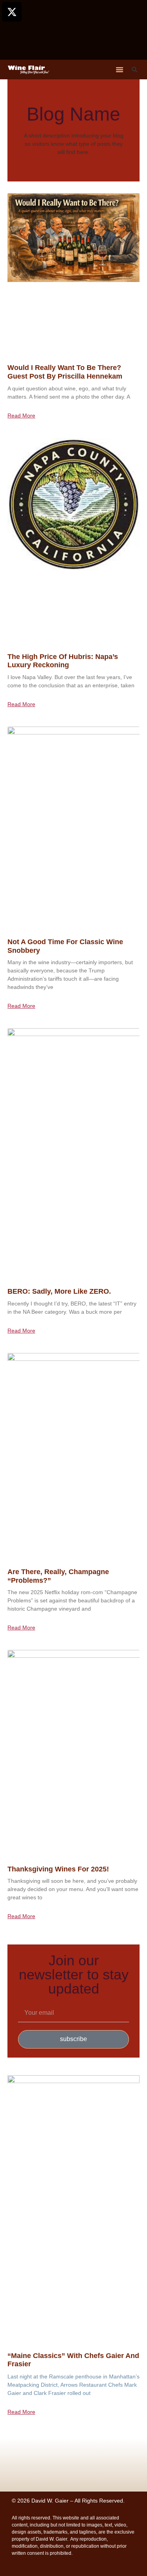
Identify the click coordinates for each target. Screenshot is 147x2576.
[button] (120, 70)
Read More (21, 416)
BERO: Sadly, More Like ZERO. (59, 1291)
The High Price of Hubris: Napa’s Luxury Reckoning (63, 661)
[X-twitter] (12, 12)
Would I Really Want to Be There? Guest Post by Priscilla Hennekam (65, 372)
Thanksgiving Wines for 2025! (58, 1869)
